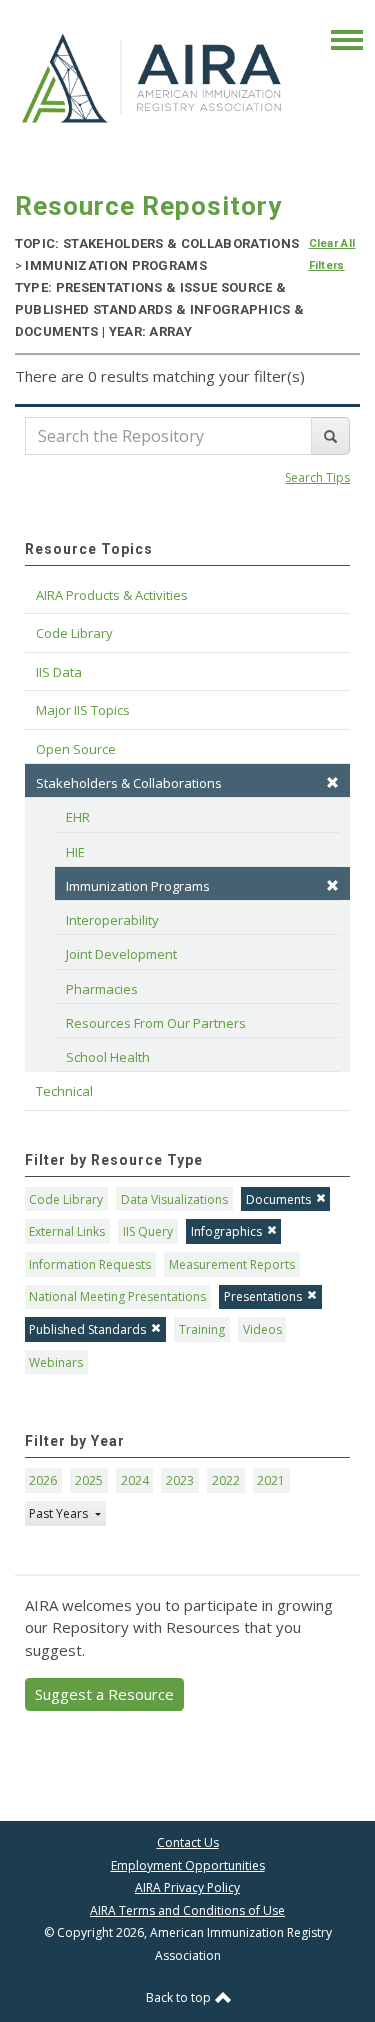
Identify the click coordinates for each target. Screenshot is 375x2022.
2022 (226, 1480)
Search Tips (317, 477)
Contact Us (188, 1842)
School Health (108, 1057)
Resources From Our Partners (156, 1023)
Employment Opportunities (188, 1865)
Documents (278, 1199)
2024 (135, 1480)
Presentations (263, 1296)
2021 (271, 1480)
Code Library (66, 1199)
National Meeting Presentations (117, 1296)
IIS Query (148, 1231)
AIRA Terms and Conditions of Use (187, 1910)
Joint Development (121, 954)
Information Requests (90, 1264)
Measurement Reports (232, 1264)
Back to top (180, 1997)
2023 (180, 1480)
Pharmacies (102, 989)
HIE (75, 852)
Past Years (60, 1513)
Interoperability (112, 920)
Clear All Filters (332, 254)
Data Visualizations (174, 1199)
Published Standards (87, 1329)
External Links (67, 1231)
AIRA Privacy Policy (187, 1887)
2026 (43, 1480)
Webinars (56, 1362)
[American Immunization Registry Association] (153, 77)
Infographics (226, 1231)
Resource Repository (148, 206)
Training (202, 1329)
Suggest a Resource (104, 1694)
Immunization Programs (138, 886)
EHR (78, 817)
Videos (262, 1329)
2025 (89, 1480)
